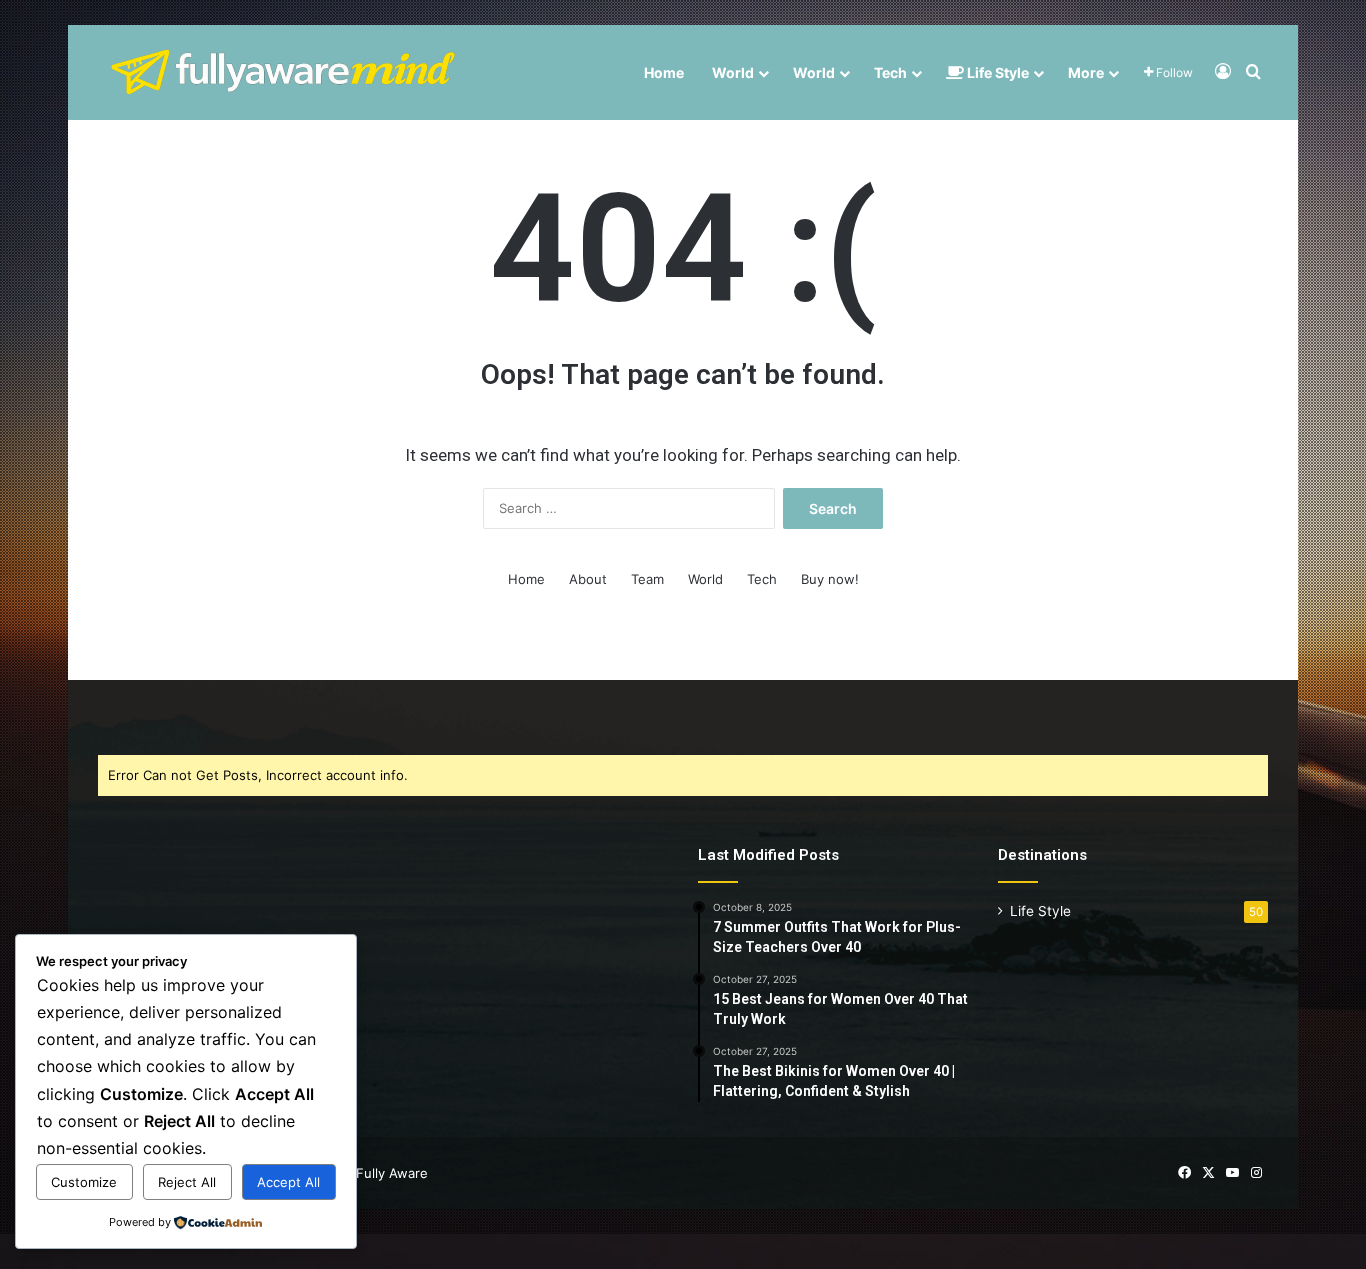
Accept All (288, 1182)
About (588, 579)
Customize (84, 1182)
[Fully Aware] (282, 72)
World (733, 72)
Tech (890, 72)
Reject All (187, 1182)
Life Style (996, 72)
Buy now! (830, 579)
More (1086, 72)
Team (647, 579)
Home (664, 72)
